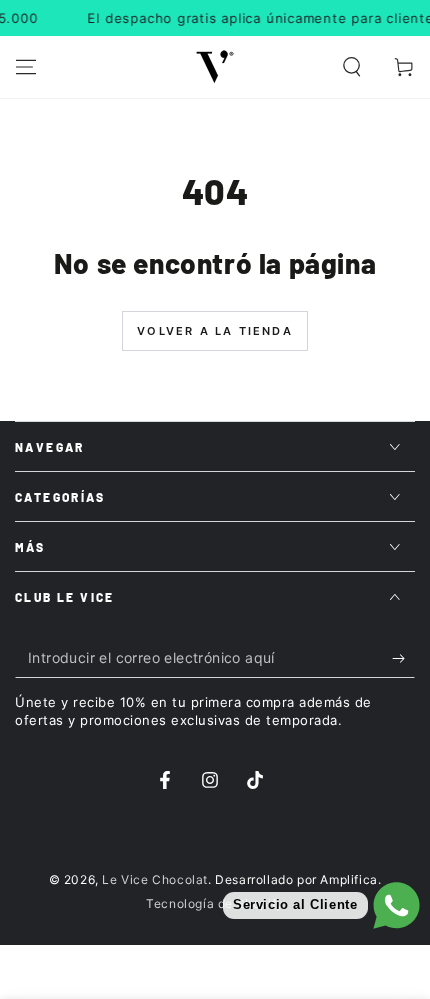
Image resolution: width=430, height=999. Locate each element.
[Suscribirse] (403, 658)
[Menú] (26, 67)
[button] (352, 67)
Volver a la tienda (215, 331)
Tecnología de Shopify (215, 903)
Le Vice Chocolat (155, 879)
